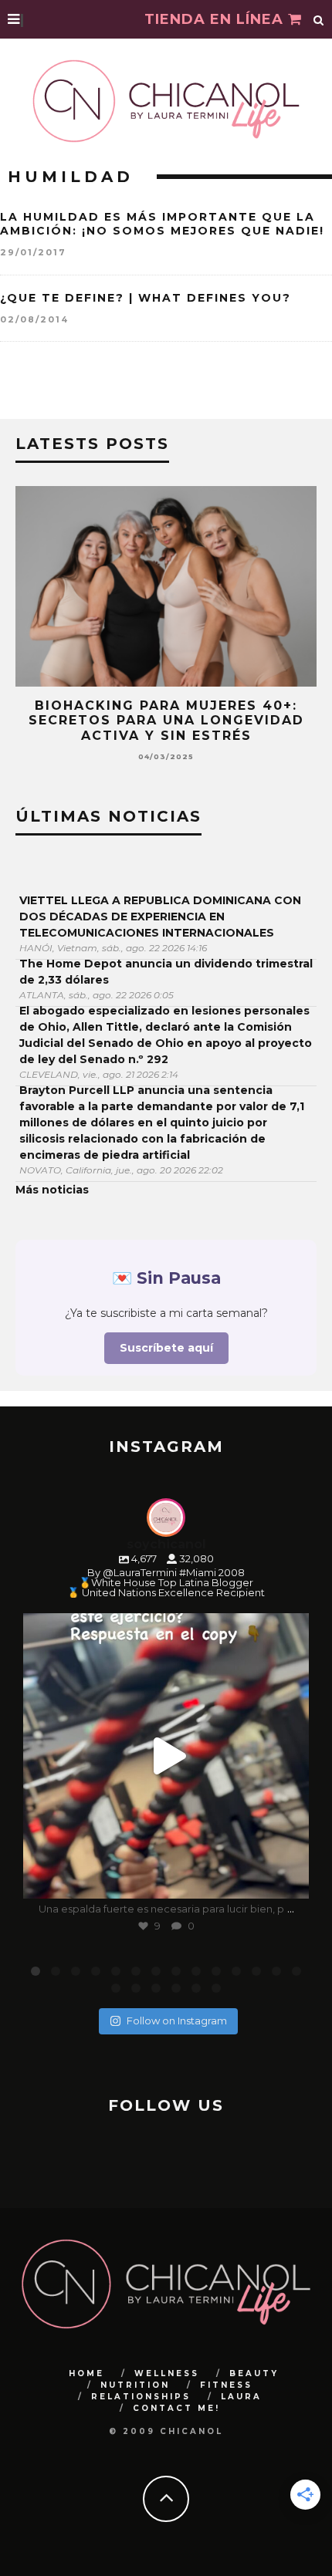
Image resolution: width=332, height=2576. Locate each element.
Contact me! (176, 2408)
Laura (241, 2397)
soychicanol (163, 1629)
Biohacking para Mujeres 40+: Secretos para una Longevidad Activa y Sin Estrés (166, 720)
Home (86, 2373)
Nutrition (135, 2385)
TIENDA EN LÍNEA (216, 19)
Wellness (167, 2373)
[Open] (166, 1756)
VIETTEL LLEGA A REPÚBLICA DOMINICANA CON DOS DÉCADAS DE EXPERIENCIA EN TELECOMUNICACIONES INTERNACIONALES (160, 917)
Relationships (141, 2397)
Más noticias (52, 1190)
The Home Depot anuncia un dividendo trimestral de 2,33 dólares (166, 972)
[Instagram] (290, 1880)
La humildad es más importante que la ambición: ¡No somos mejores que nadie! (162, 224)
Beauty (254, 2373)
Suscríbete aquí (166, 1348)
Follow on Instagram (177, 2021)
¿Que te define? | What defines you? (146, 298)
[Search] (319, 19)
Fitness (226, 2385)
